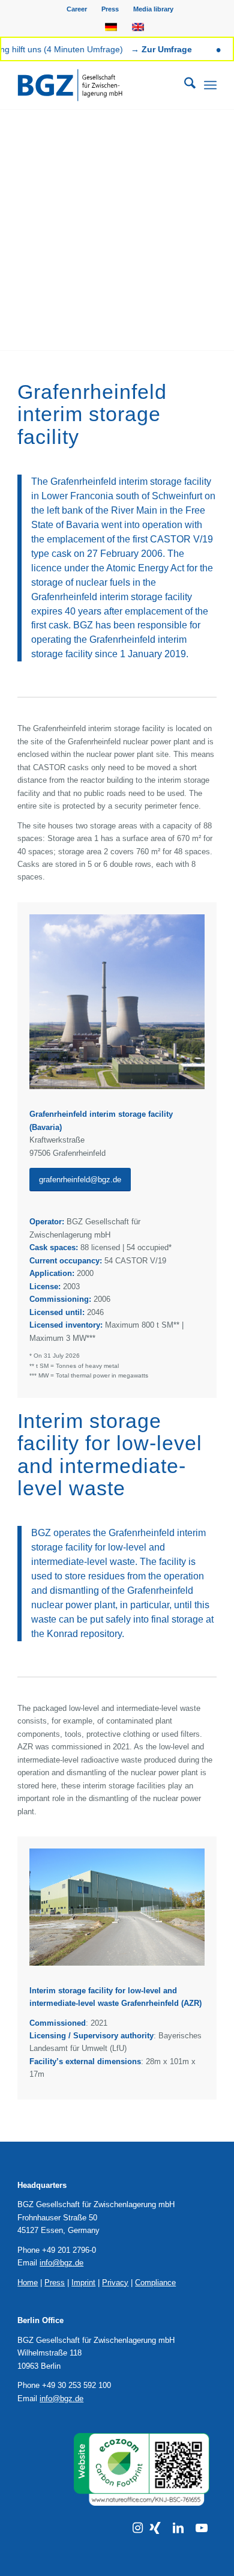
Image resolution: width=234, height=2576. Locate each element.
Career (77, 9)
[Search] (184, 85)
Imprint (83, 2283)
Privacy (115, 2283)
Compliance (155, 2283)
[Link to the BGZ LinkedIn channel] (178, 2528)
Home (28, 2283)
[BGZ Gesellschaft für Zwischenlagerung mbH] (97, 85)
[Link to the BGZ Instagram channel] (138, 2528)
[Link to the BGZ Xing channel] (155, 2528)
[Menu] (210, 85)
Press (110, 9)
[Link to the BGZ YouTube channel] (202, 2528)
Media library (153, 9)
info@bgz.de (61, 2263)
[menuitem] (77, 9)
